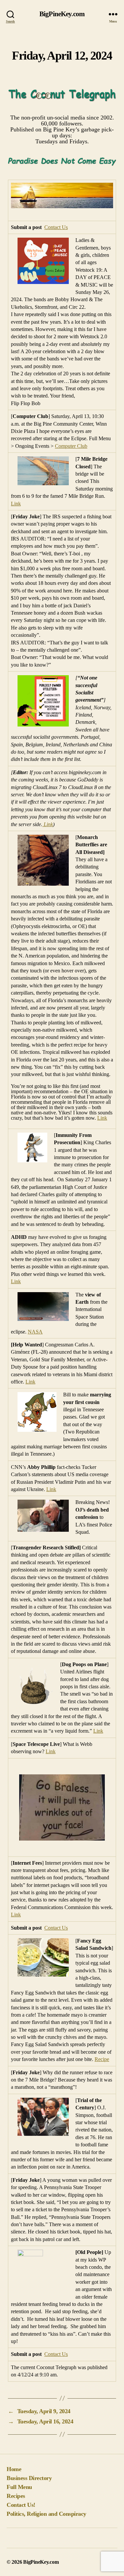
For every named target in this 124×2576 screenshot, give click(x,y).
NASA (35, 1332)
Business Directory (29, 2478)
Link (16, 504)
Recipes (16, 2496)
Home (14, 2469)
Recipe (102, 2059)
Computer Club (71, 446)
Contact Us (56, 227)
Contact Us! (21, 2505)
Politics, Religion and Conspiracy (46, 2514)
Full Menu (19, 2487)
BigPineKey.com (62, 14)
